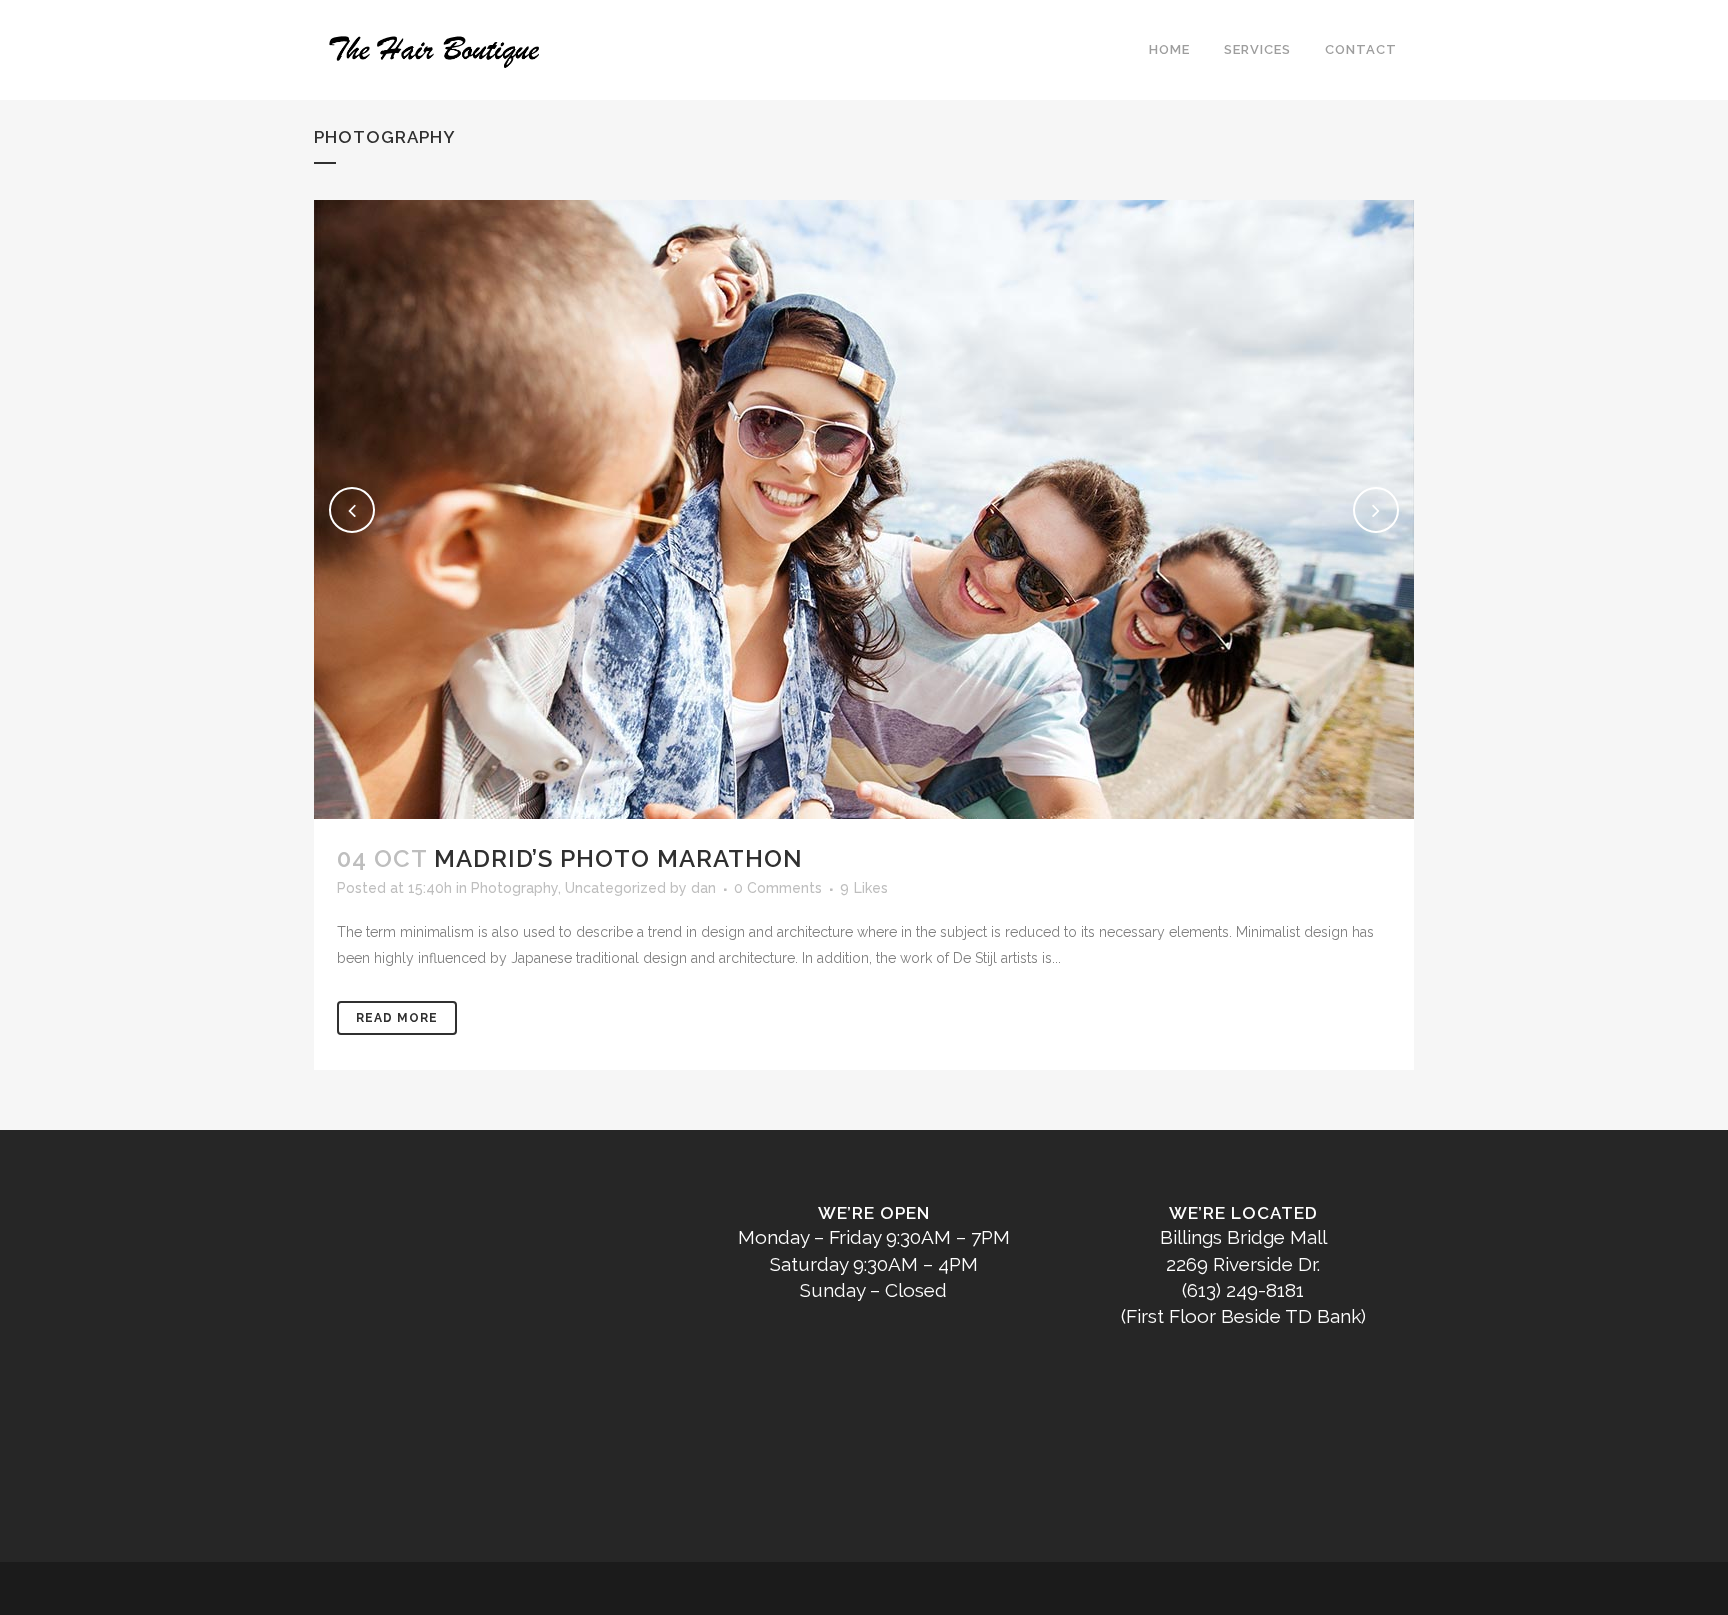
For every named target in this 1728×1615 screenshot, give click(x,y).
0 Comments (778, 888)
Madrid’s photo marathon (618, 858)
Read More (397, 1018)
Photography (514, 888)
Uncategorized (615, 888)
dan (703, 888)
